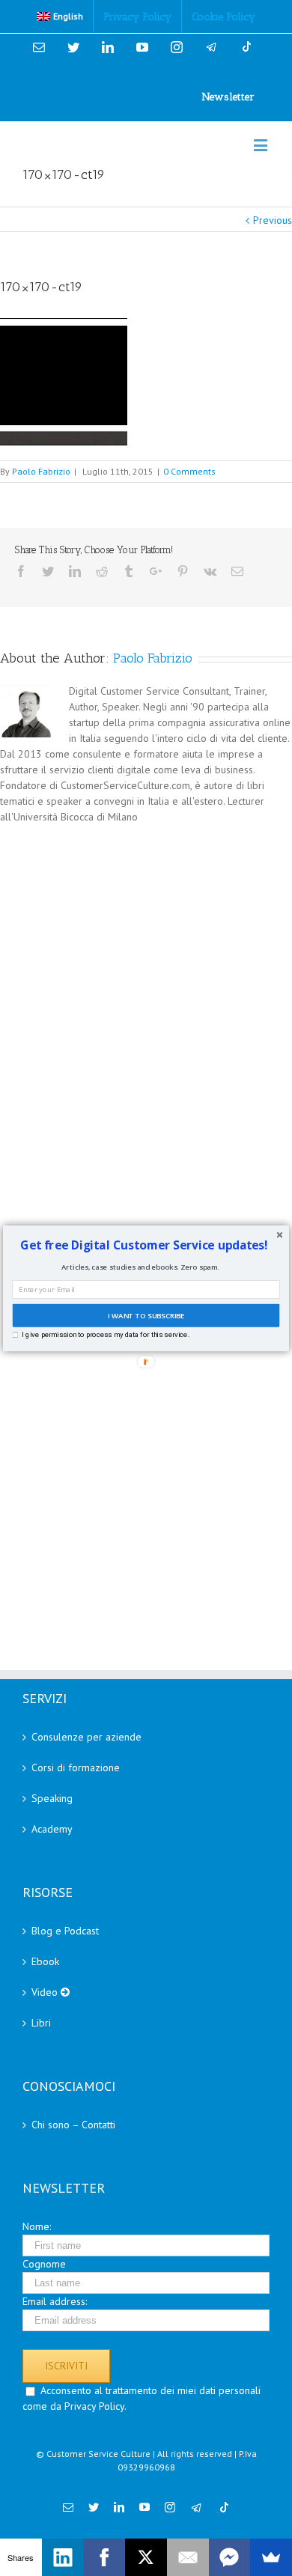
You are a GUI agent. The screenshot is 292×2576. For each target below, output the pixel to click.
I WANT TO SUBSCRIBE (146, 1315)
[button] (144, 1245)
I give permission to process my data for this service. (105, 1334)
